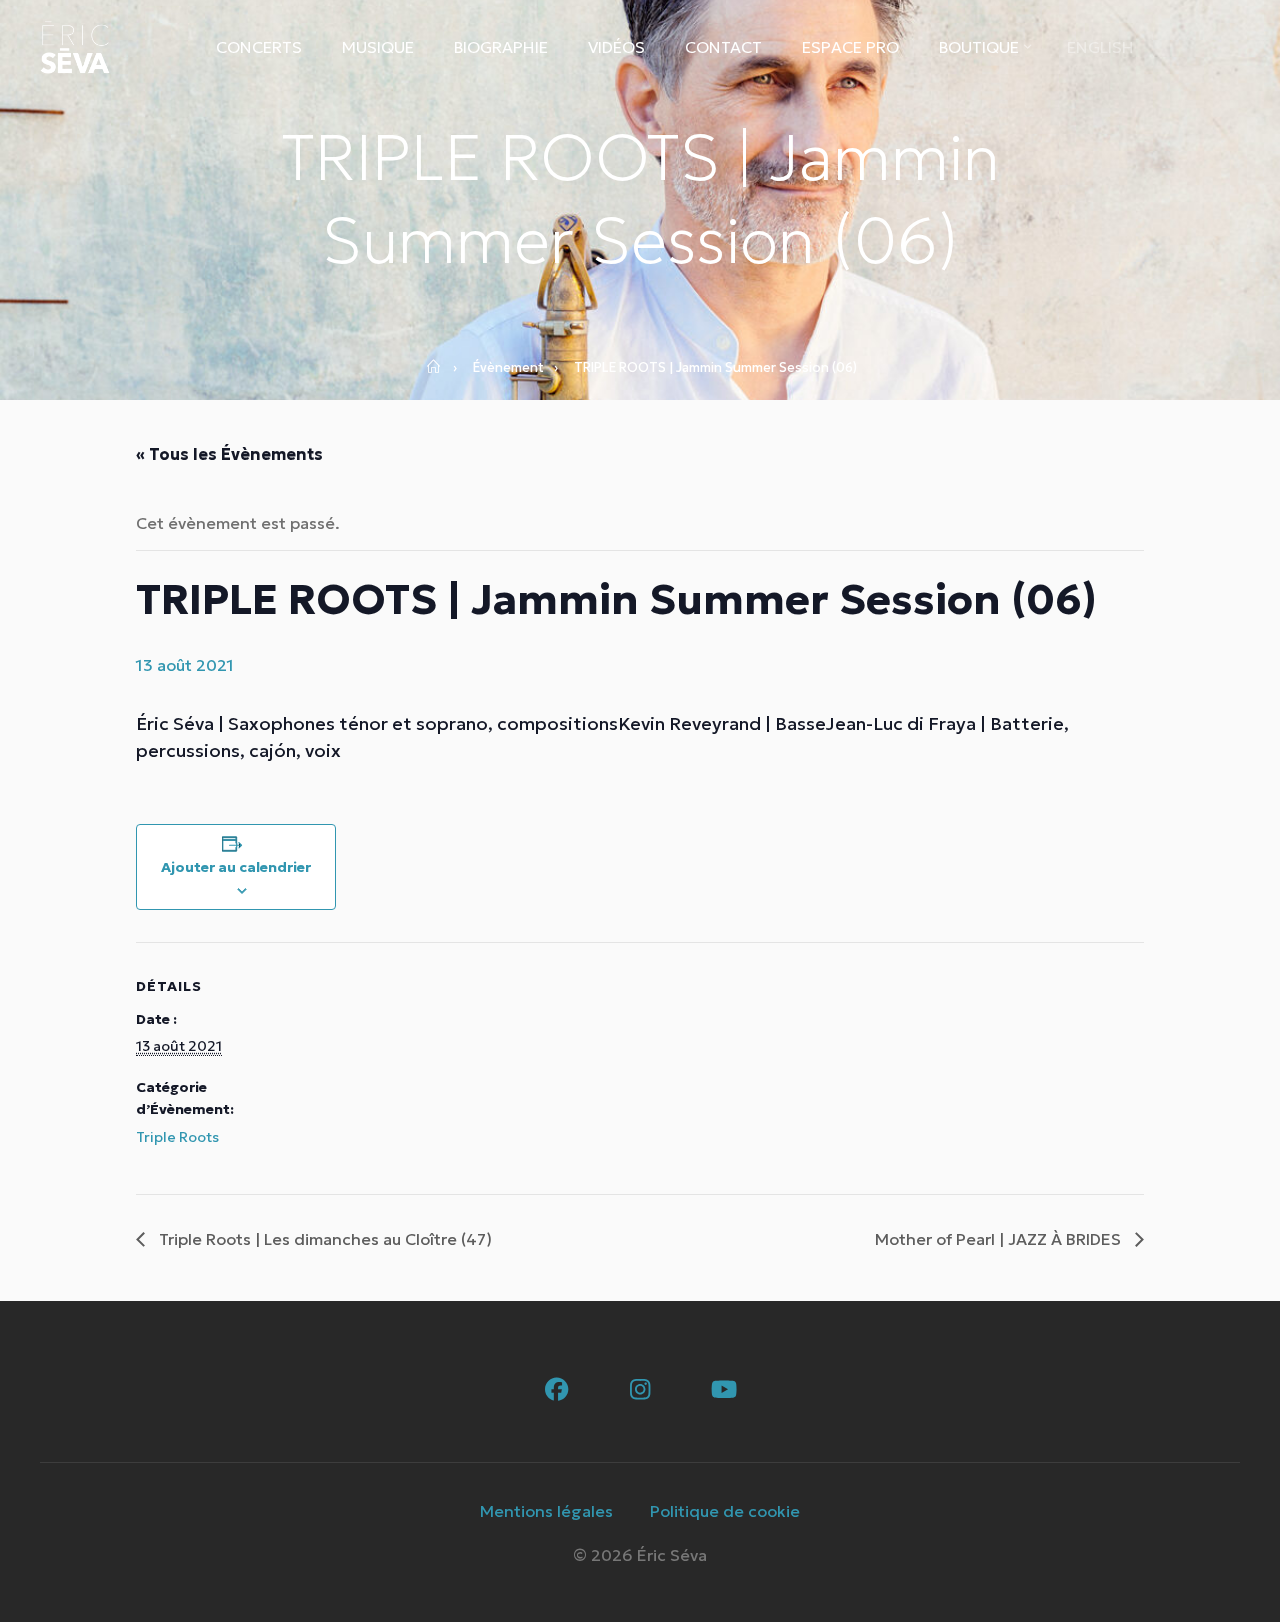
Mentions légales (546, 1511)
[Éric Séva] (75, 47)
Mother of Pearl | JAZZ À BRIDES (1000, 1239)
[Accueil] (440, 368)
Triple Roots (177, 1137)
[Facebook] (556, 1390)
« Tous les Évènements (229, 454)
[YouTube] (724, 1390)
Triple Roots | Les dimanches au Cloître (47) (323, 1239)
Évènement (508, 367)
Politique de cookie (725, 1511)
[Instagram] (640, 1390)
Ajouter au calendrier (236, 867)
